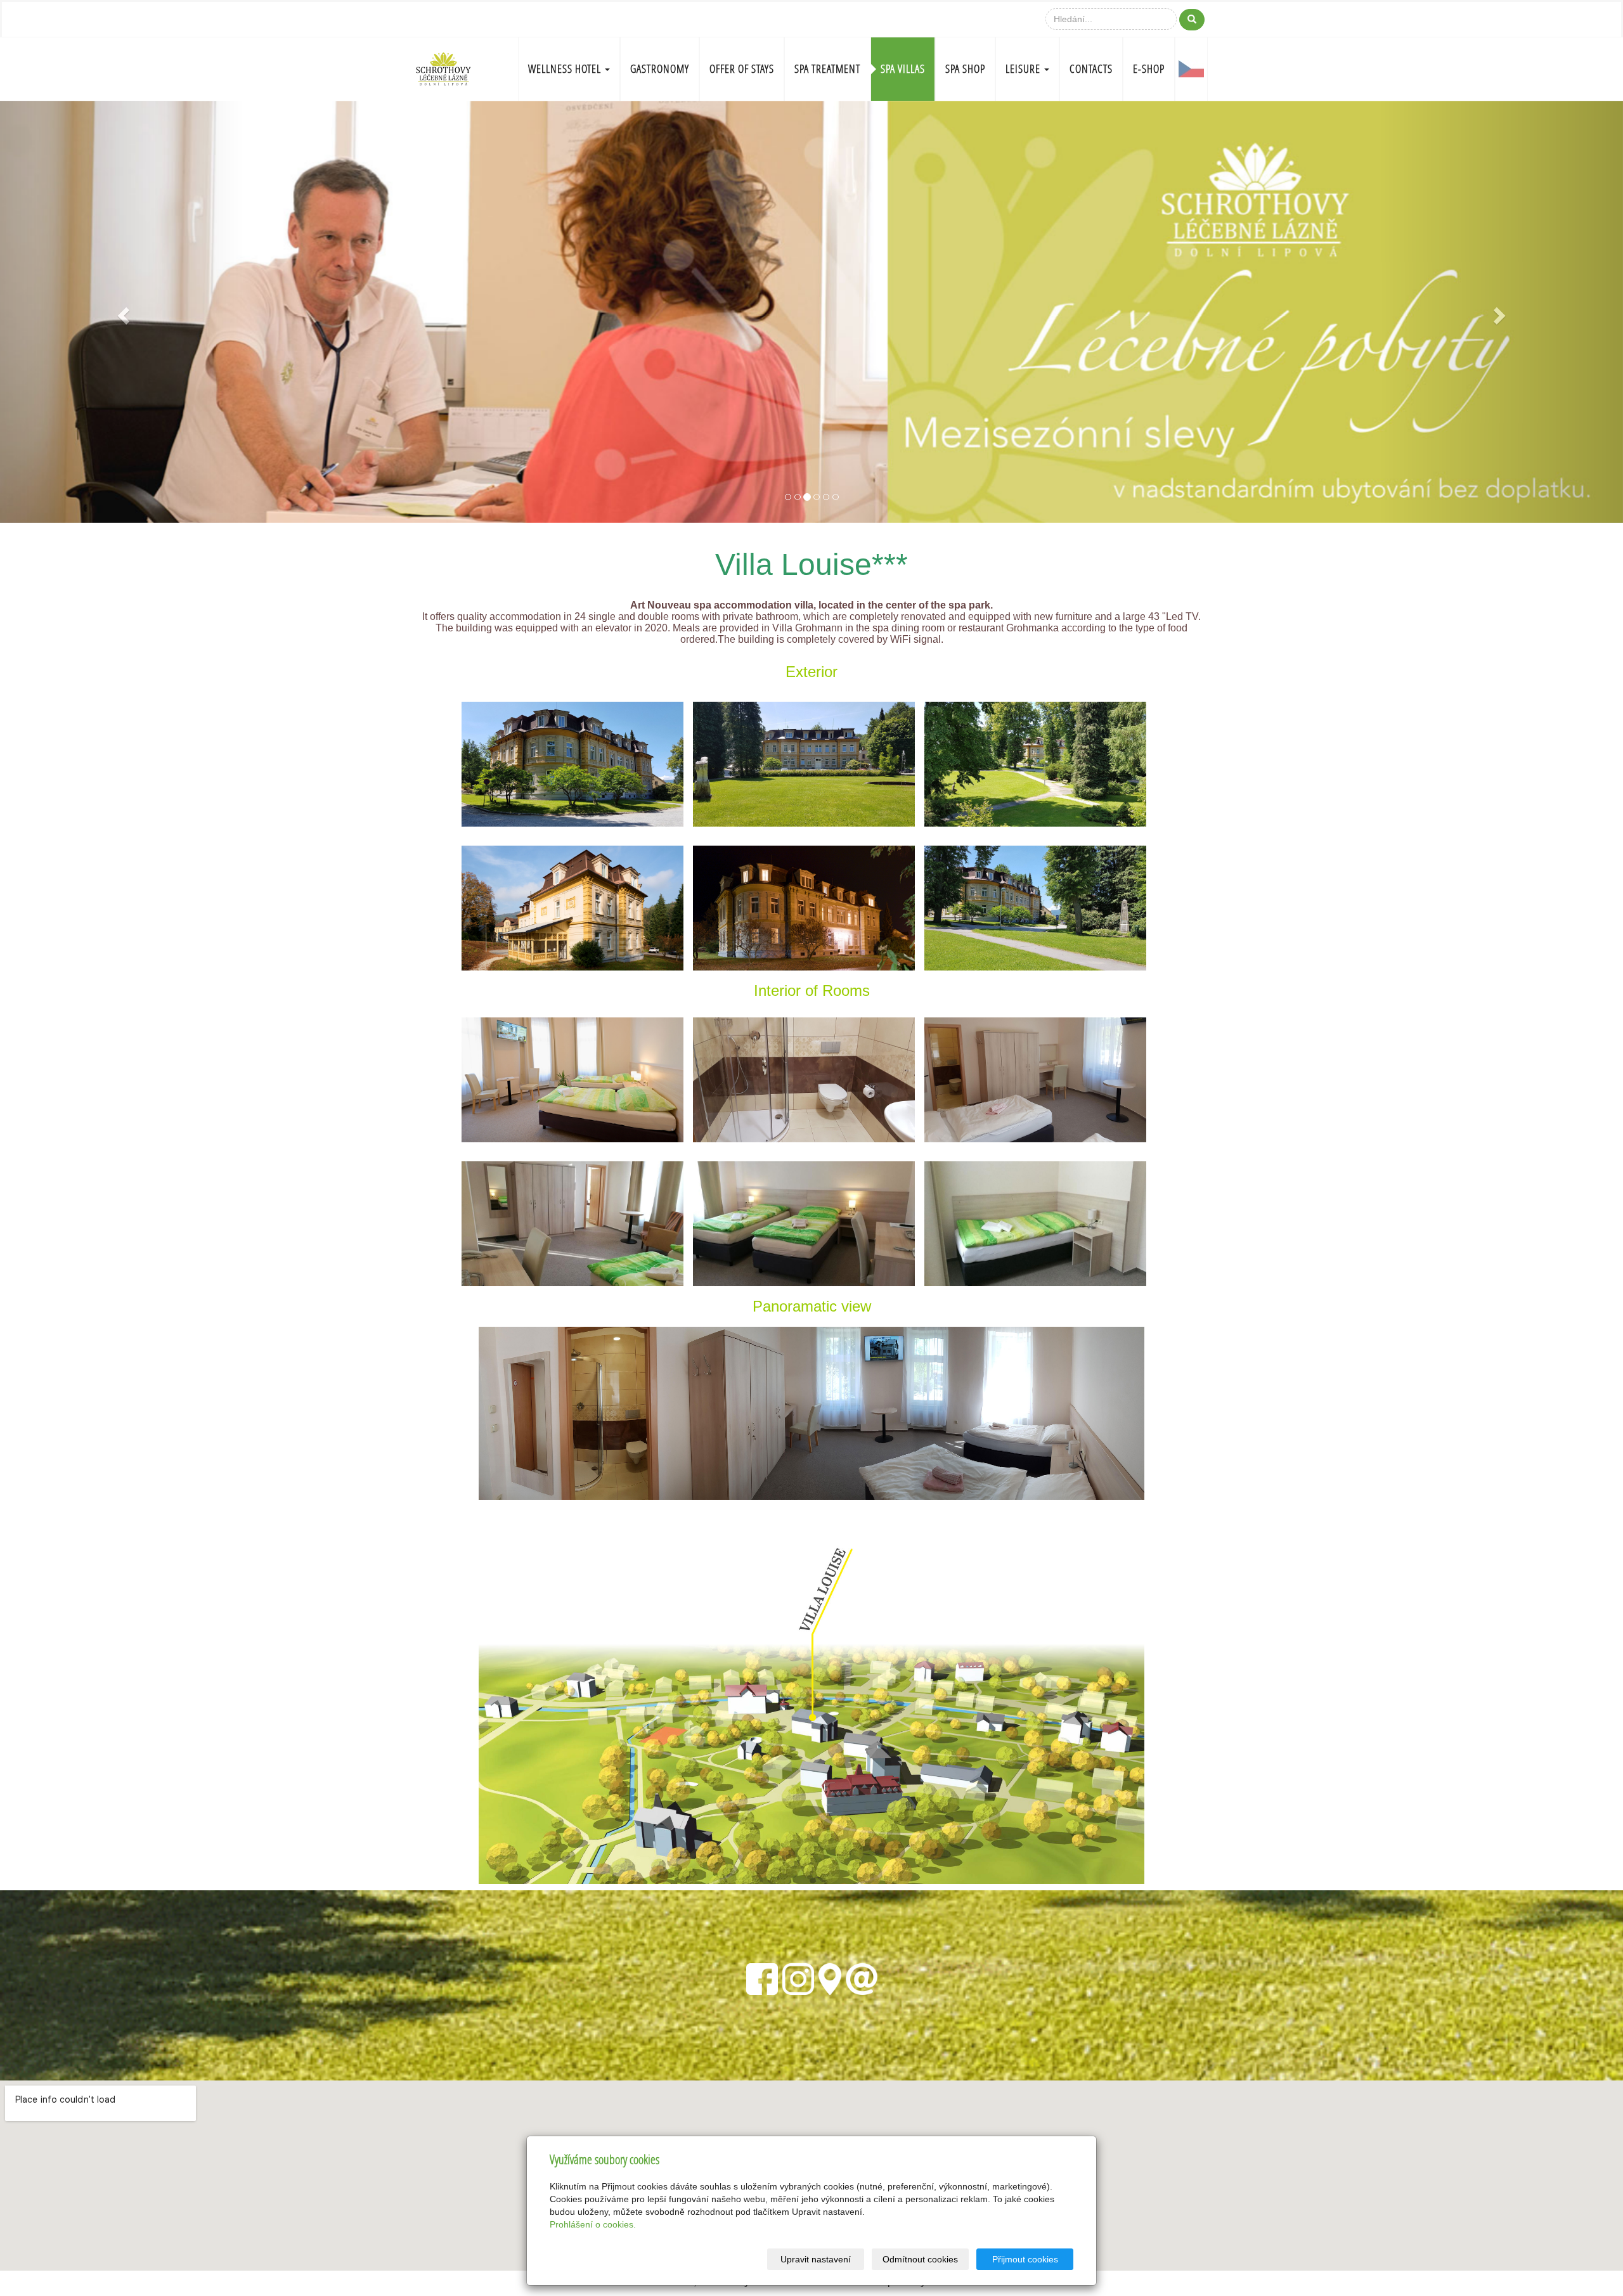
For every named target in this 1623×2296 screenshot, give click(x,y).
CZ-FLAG (1191, 69)
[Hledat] (1192, 20)
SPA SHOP (965, 69)
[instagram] (798, 1977)
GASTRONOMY (660, 69)
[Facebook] (762, 1977)
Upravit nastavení (816, 2259)
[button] (122, 312)
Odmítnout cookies (920, 2259)
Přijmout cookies (1025, 2259)
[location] (830, 1977)
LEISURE (1024, 69)
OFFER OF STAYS (742, 69)
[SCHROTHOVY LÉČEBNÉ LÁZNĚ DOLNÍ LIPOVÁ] (443, 68)
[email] (862, 1977)
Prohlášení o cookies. (593, 2224)
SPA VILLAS (903, 69)
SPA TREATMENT (827, 69)
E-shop (1149, 69)
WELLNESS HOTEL (566, 69)
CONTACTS (1091, 69)
